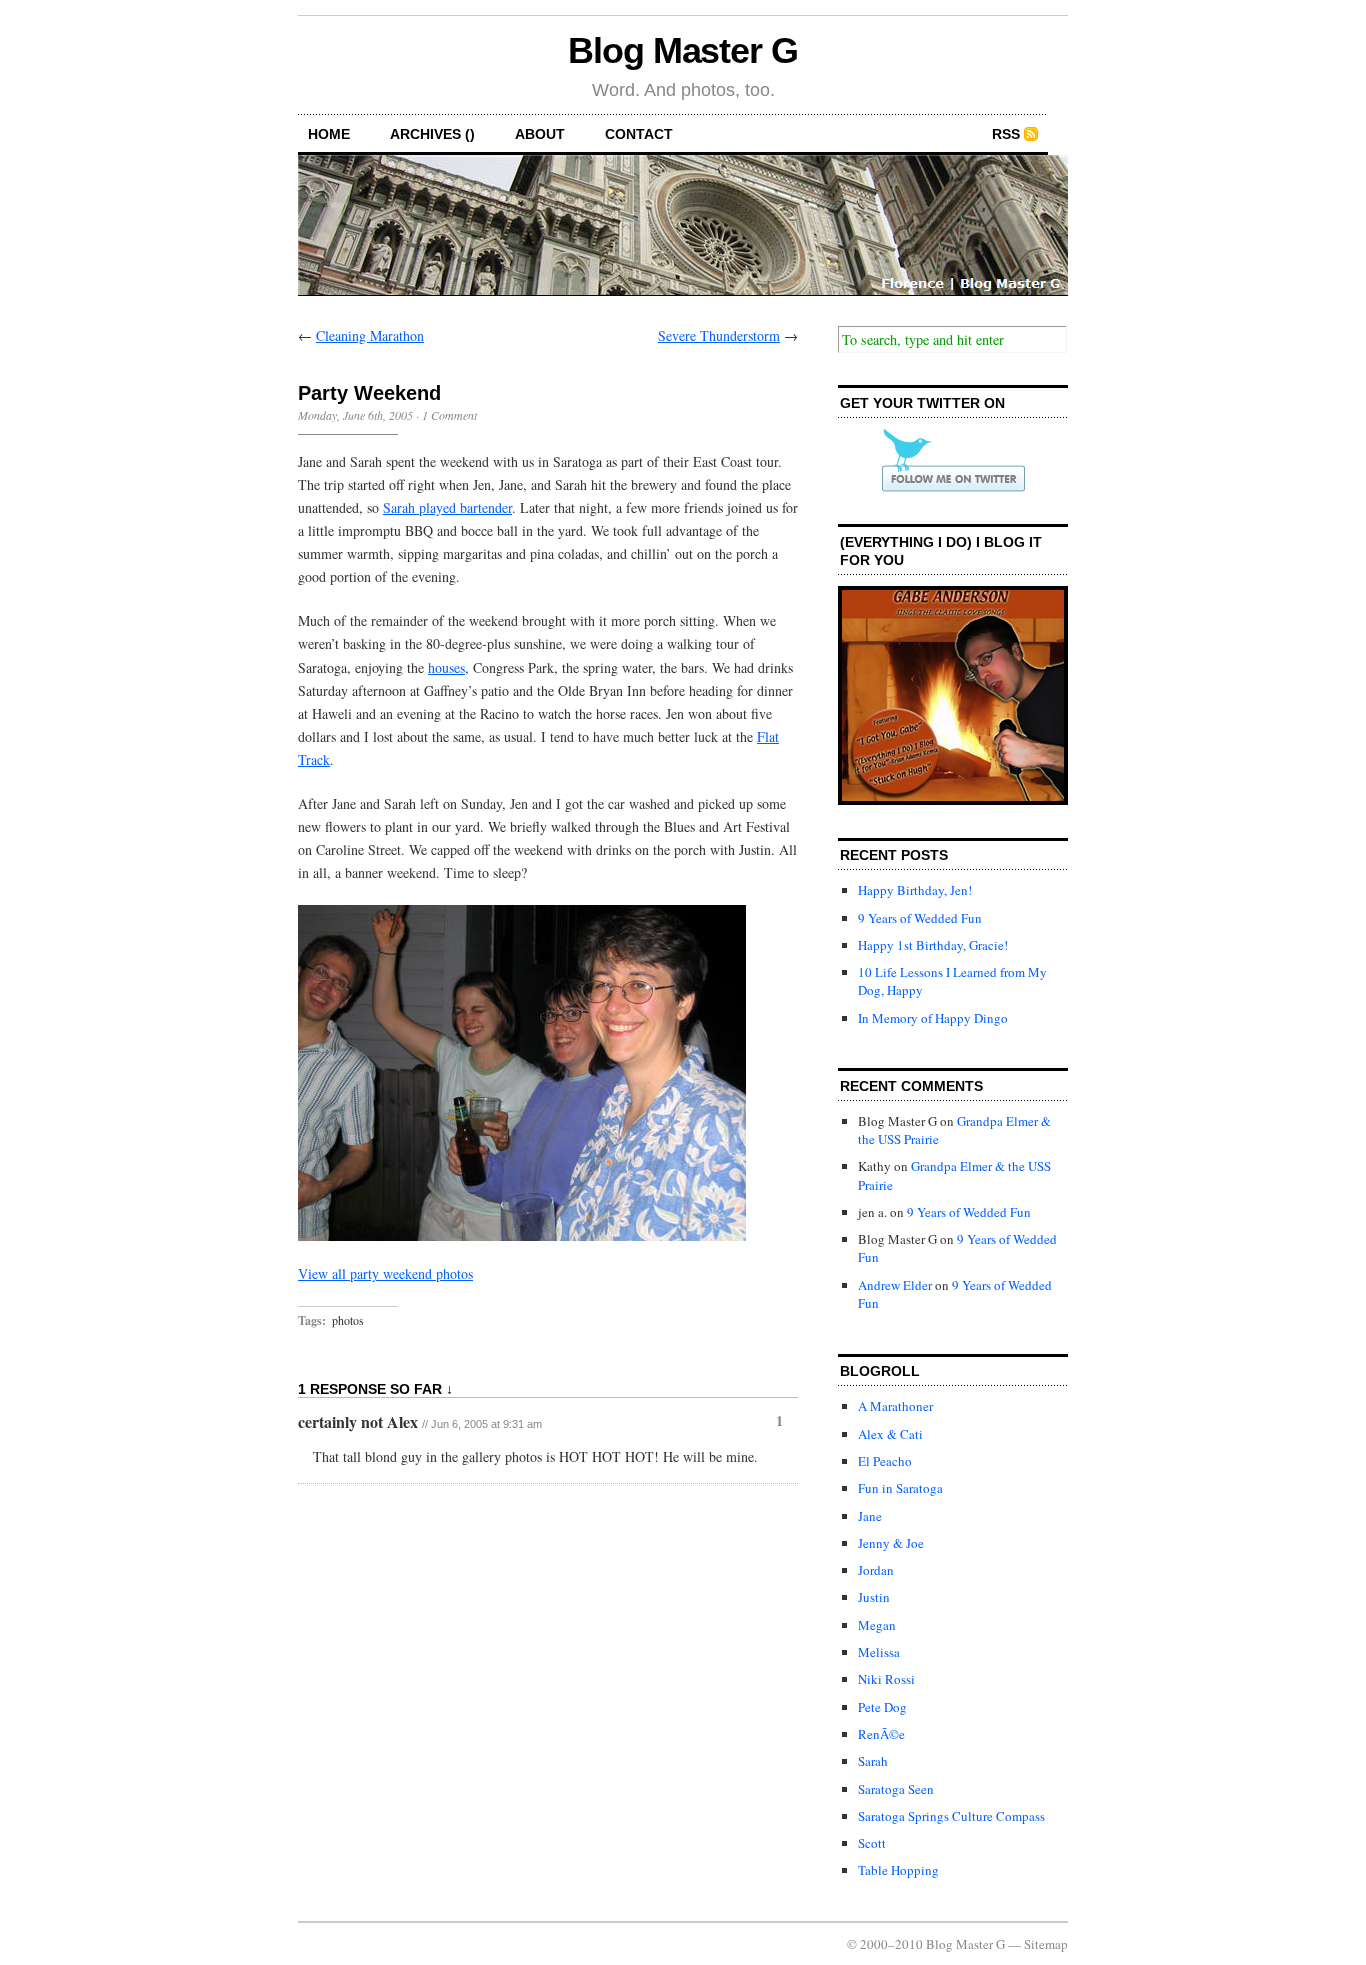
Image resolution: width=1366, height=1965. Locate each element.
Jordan (876, 1570)
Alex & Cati (890, 1434)
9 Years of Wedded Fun (920, 918)
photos (348, 1320)
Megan (877, 1625)
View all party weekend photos (385, 1273)
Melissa (879, 1652)
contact (639, 134)
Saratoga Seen (896, 1789)
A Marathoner (895, 1406)
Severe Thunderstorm (719, 335)
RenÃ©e (881, 1734)
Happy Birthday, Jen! (915, 890)
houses (446, 667)
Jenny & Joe (891, 1543)
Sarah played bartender (447, 507)
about (540, 134)
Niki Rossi (886, 1679)
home (329, 134)
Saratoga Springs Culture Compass (951, 1816)
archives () (432, 134)
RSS (1006, 134)
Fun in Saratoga (900, 1488)
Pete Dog (882, 1707)
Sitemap (1046, 1944)
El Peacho (885, 1461)
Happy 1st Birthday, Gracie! (933, 945)
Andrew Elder (895, 1285)
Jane (870, 1516)
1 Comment (449, 415)
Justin (874, 1597)
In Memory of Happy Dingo (933, 1018)
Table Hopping (898, 1870)
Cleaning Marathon (370, 335)
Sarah (873, 1761)
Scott (872, 1843)
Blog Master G (683, 50)
